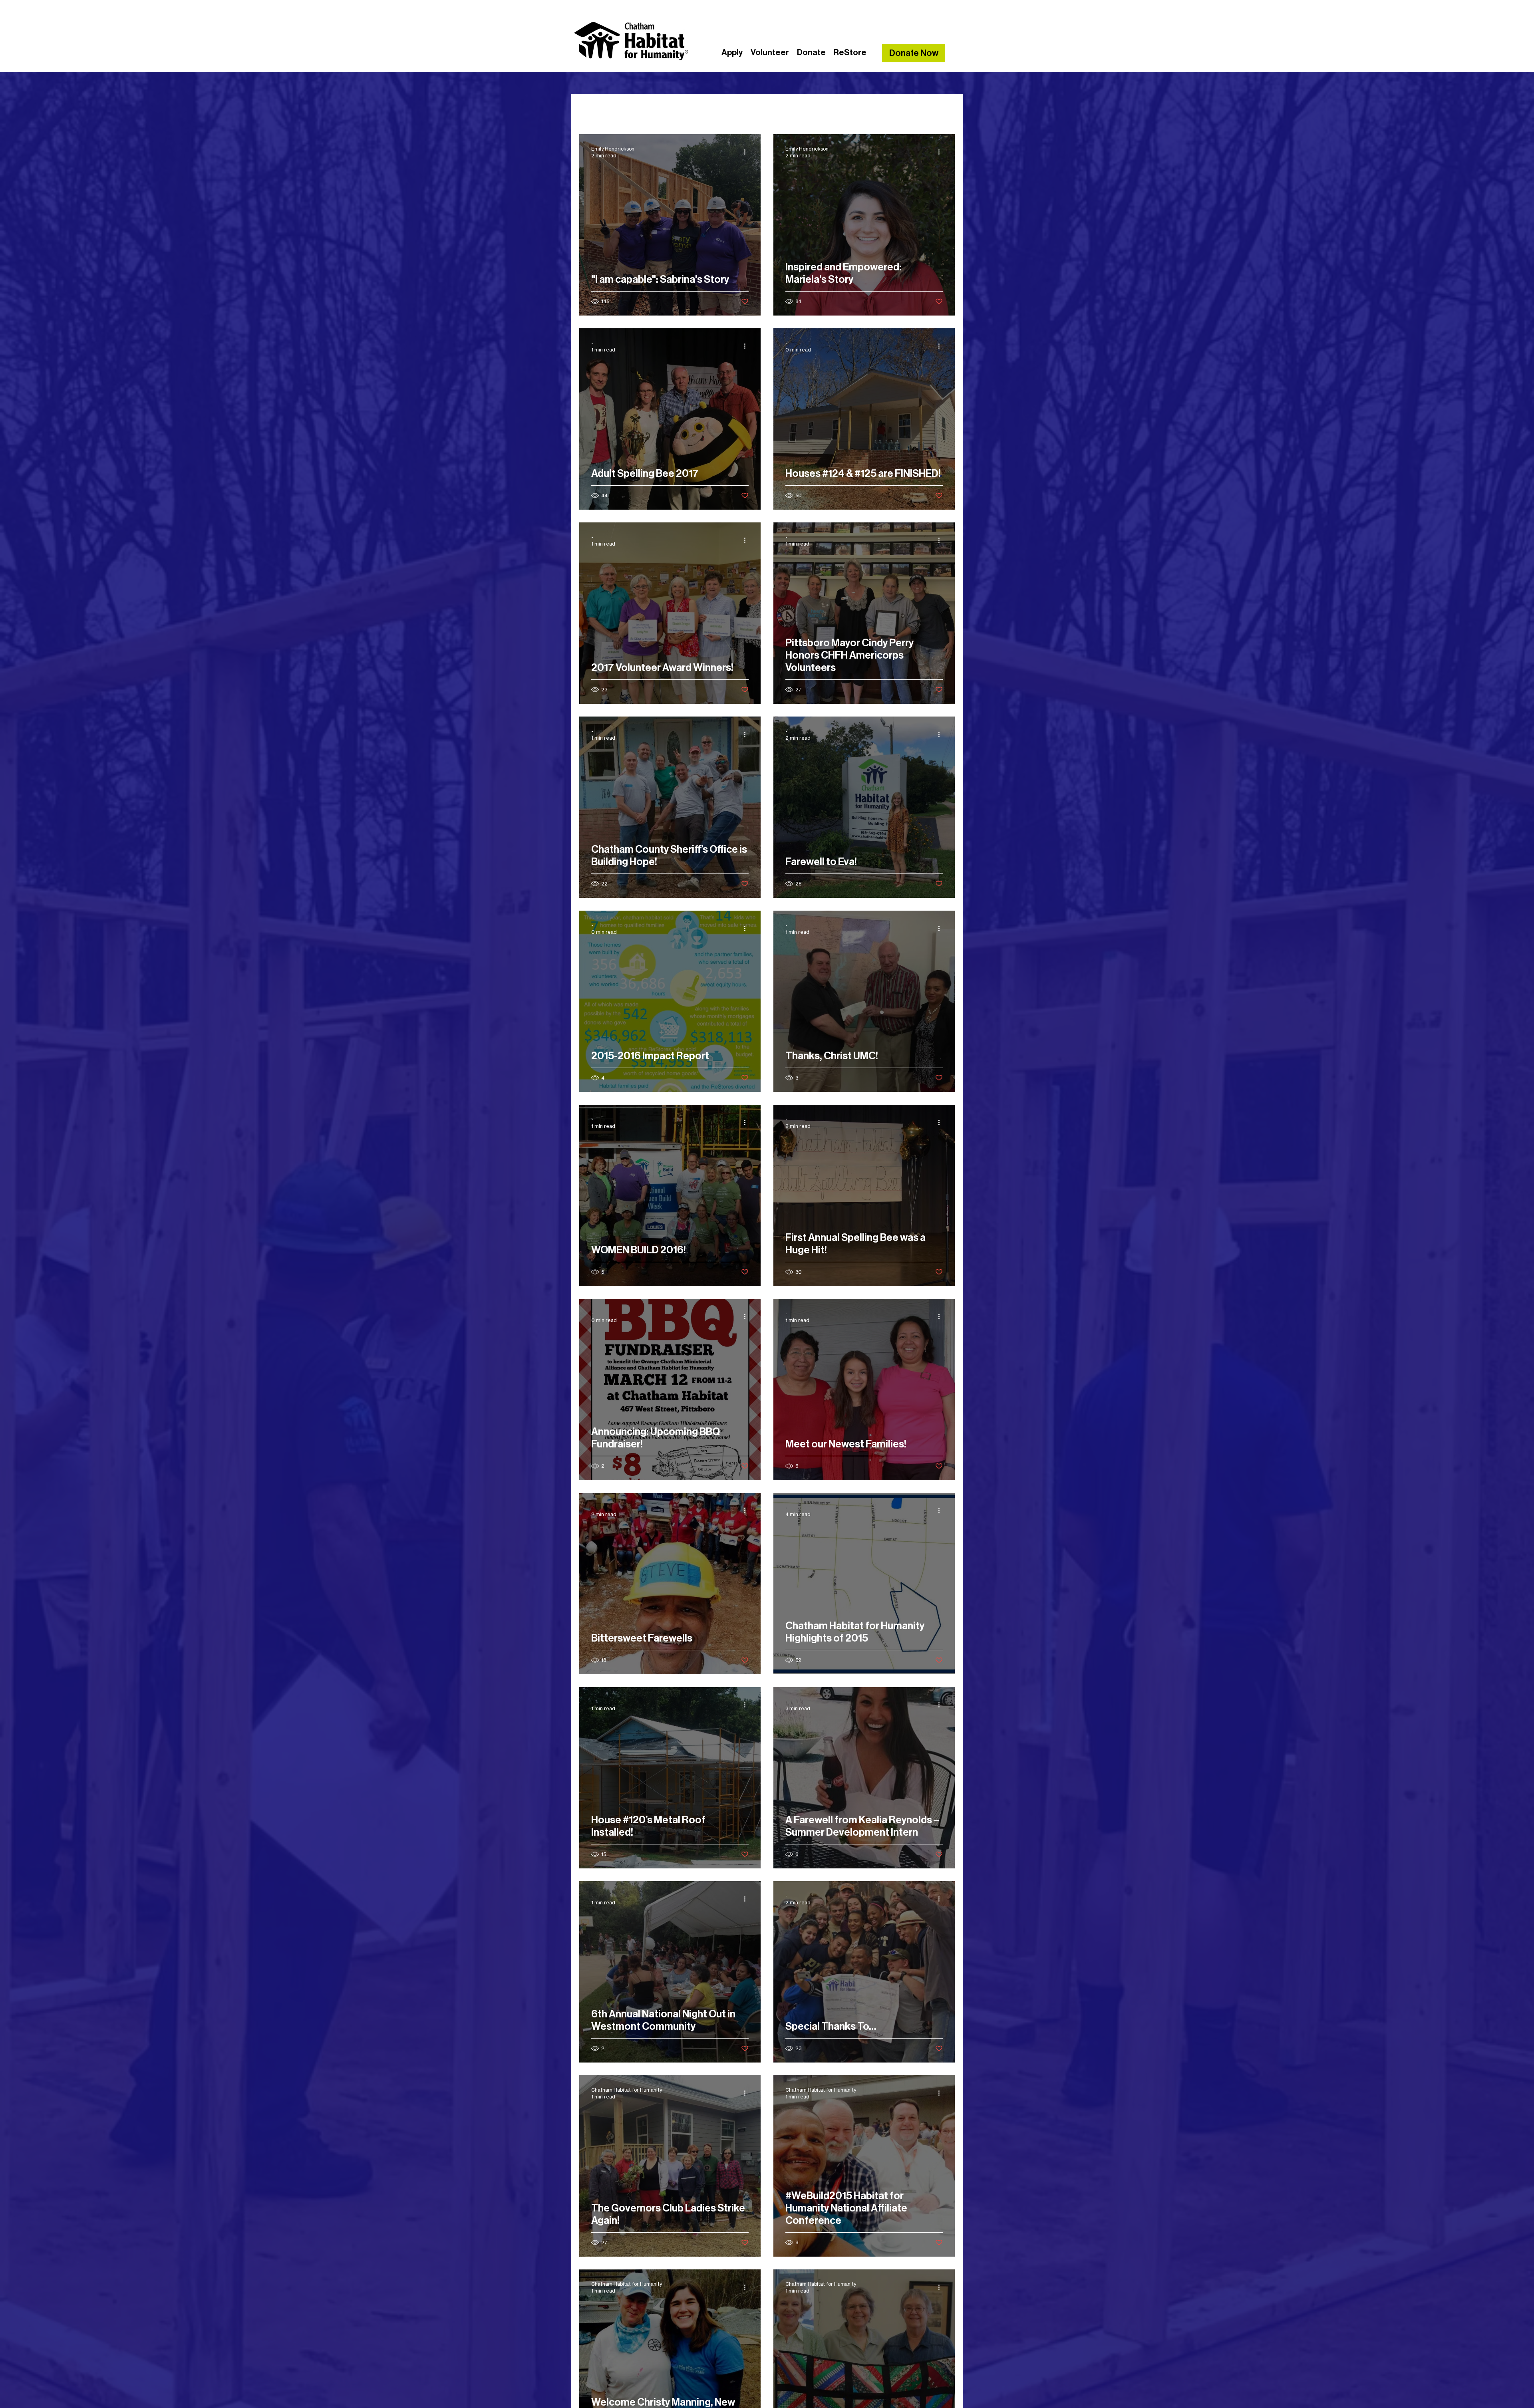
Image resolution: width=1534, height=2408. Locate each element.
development (733, 110)
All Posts (594, 110)
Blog (632, 110)
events (783, 110)
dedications (675, 110)
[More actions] (747, 152)
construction (832, 110)
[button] (945, 111)
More (878, 110)
